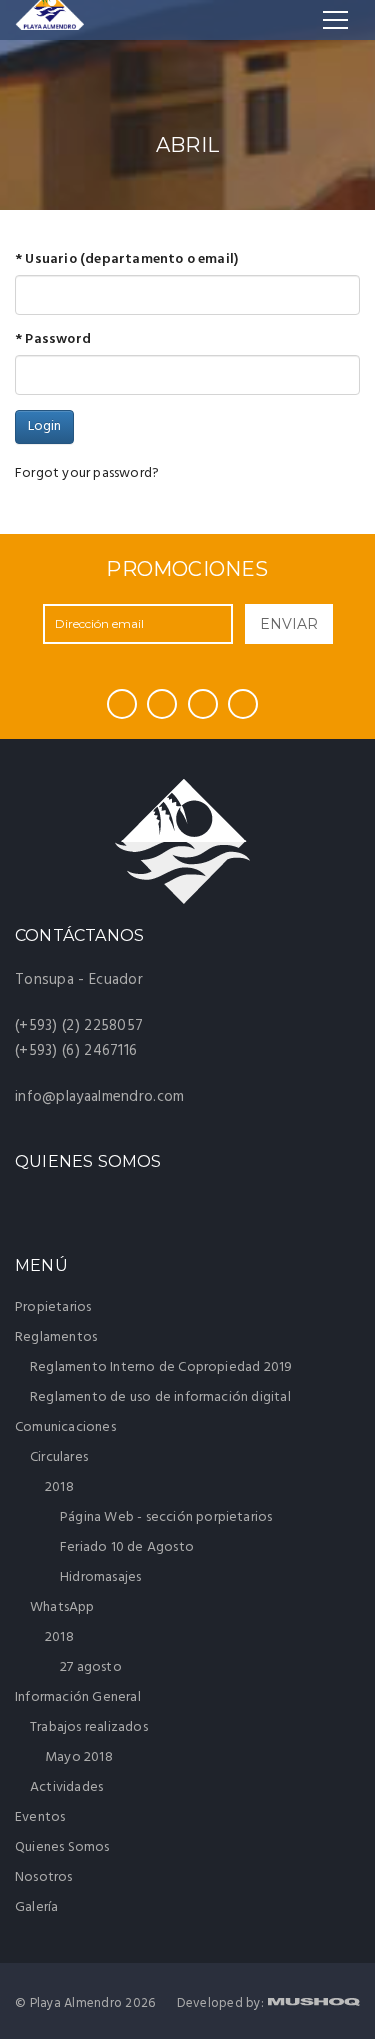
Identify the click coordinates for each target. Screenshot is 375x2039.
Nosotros (44, 1877)
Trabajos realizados (90, 1727)
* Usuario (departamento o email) (126, 260)
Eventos (40, 1817)
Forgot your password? (87, 473)
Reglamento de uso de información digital (160, 1397)
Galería (36, 1907)
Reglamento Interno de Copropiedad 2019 (161, 1367)
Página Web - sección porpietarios (166, 1517)
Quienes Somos (62, 1847)
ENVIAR (289, 624)
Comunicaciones (67, 1427)
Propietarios (53, 1307)
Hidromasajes (100, 1577)
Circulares (60, 1457)
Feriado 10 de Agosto (127, 1547)
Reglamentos (57, 1337)
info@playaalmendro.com (100, 1097)
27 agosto (91, 1667)
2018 (61, 1487)
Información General (79, 1697)
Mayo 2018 (79, 1757)
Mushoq (313, 2001)
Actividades (66, 1787)
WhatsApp (64, 1607)
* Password (53, 340)
